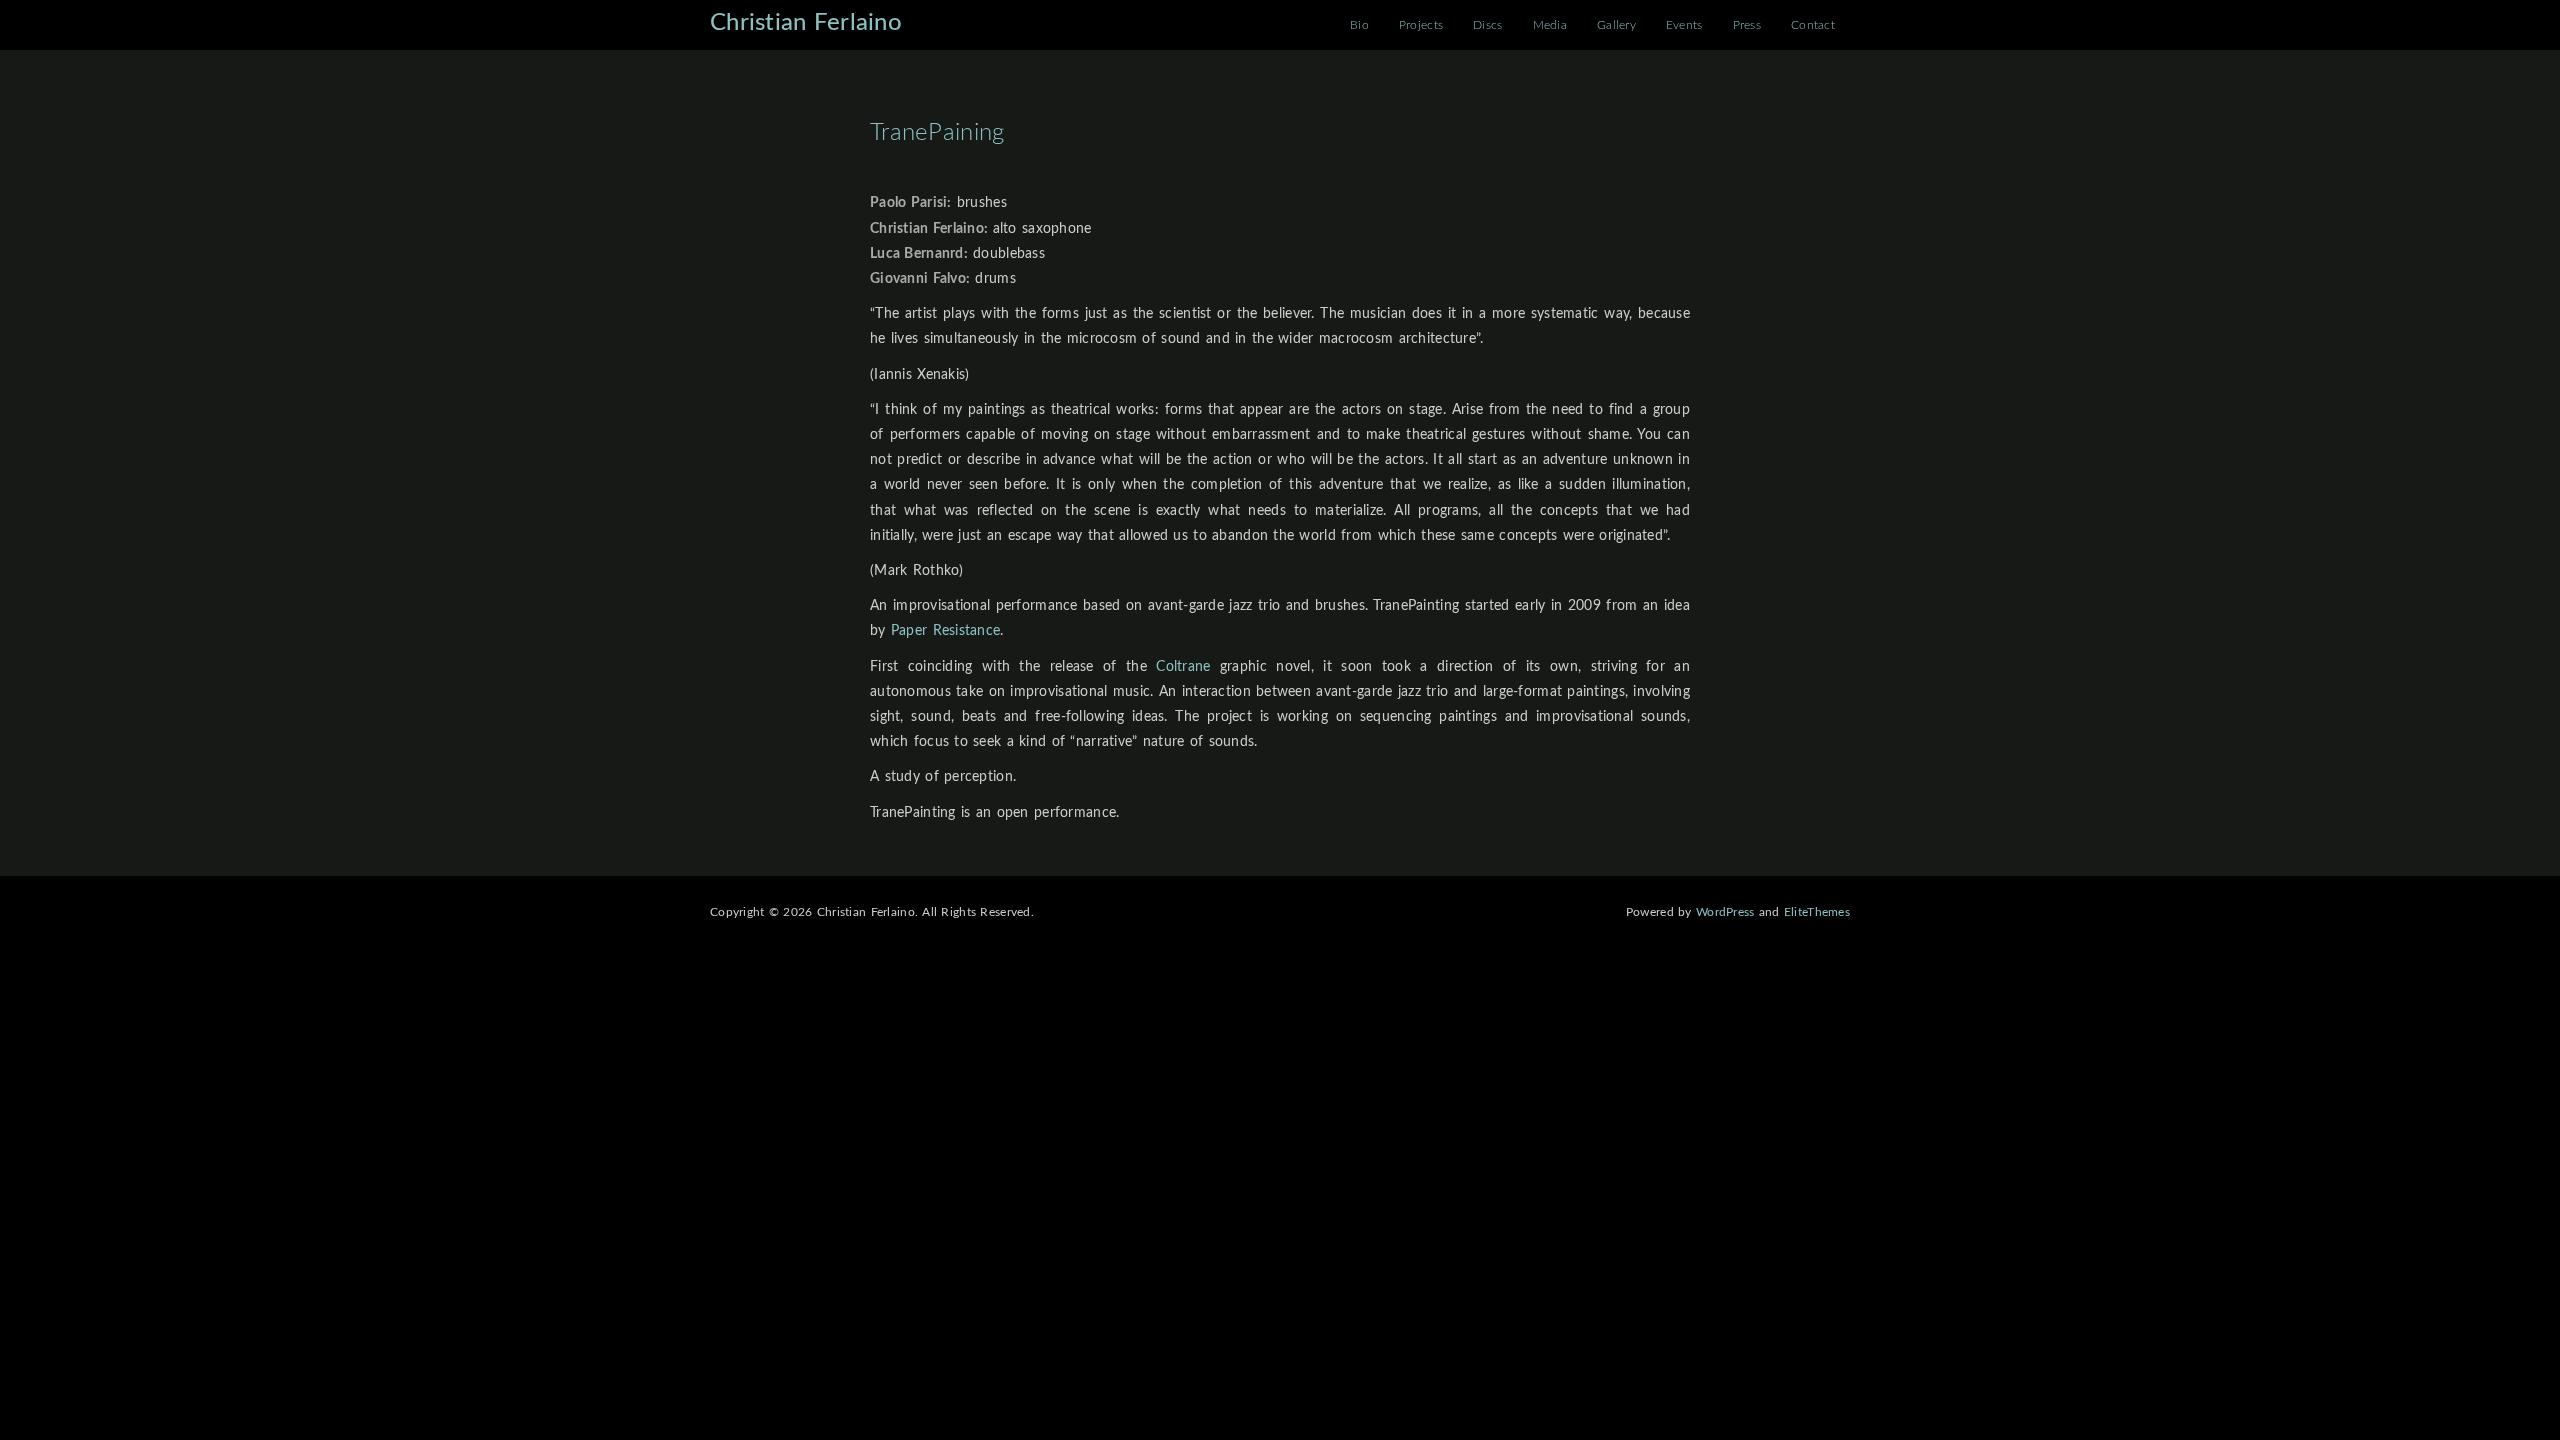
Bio (1359, 25)
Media (1550, 25)
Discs (1487, 25)
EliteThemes (1817, 912)
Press (1747, 25)
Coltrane (1183, 667)
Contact (1813, 25)
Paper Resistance (945, 631)
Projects (1421, 25)
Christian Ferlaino (806, 23)
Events (1684, 25)
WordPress (1725, 912)
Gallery (1616, 25)
